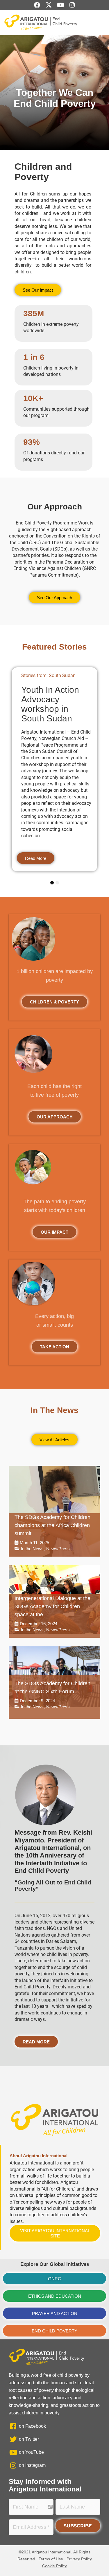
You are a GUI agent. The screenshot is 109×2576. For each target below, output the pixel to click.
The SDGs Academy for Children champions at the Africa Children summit (52, 1525)
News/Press (58, 1549)
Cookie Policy (54, 2566)
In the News (32, 1549)
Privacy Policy (79, 2559)
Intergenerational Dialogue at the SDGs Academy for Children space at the (52, 1606)
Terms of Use (51, 2559)
